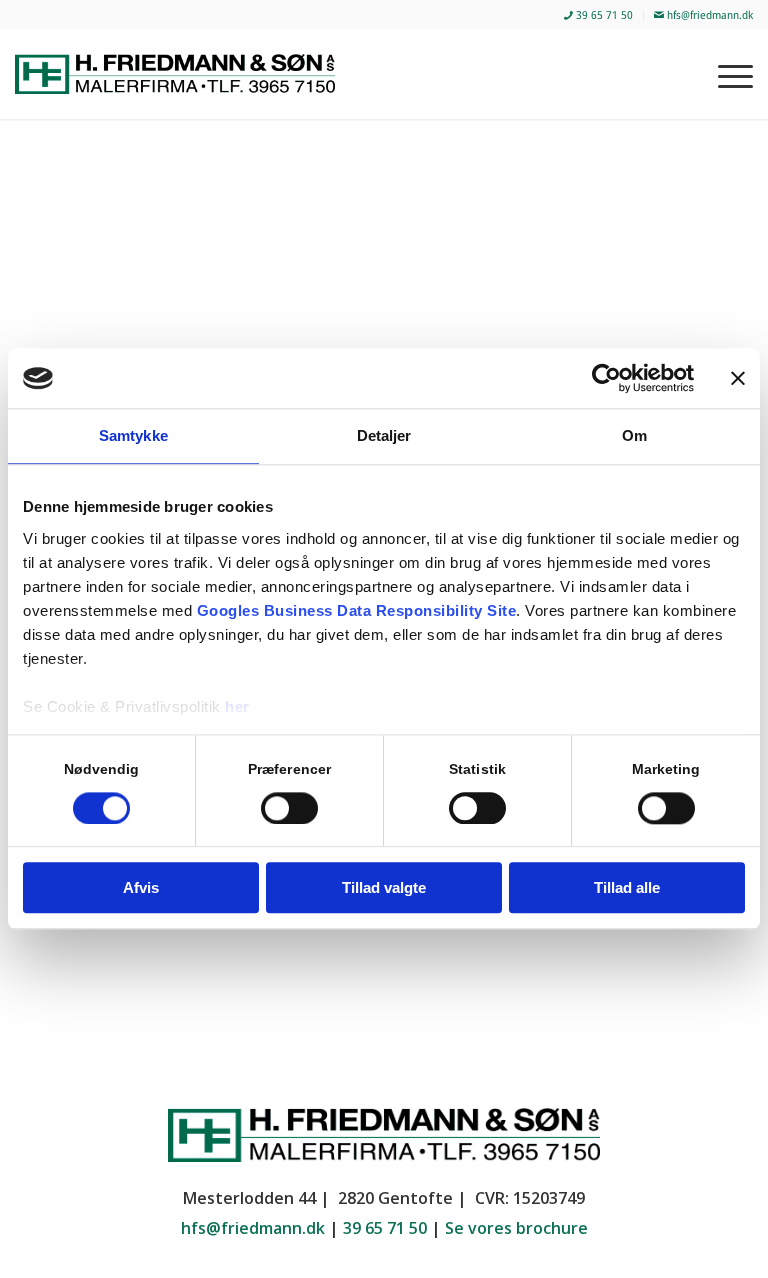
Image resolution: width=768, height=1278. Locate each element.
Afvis (141, 888)
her (237, 706)
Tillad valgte (384, 888)
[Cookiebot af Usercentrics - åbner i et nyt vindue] (606, 378)
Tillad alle (627, 888)
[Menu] (725, 74)
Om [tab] (634, 435)
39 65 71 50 (603, 14)
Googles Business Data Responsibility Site (357, 610)
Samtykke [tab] (133, 435)
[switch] (289, 808)
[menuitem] (599, 15)
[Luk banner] (738, 378)
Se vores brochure (516, 1228)
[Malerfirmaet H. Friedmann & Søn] (187, 74)
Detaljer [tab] (384, 435)
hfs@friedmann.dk (708, 14)
